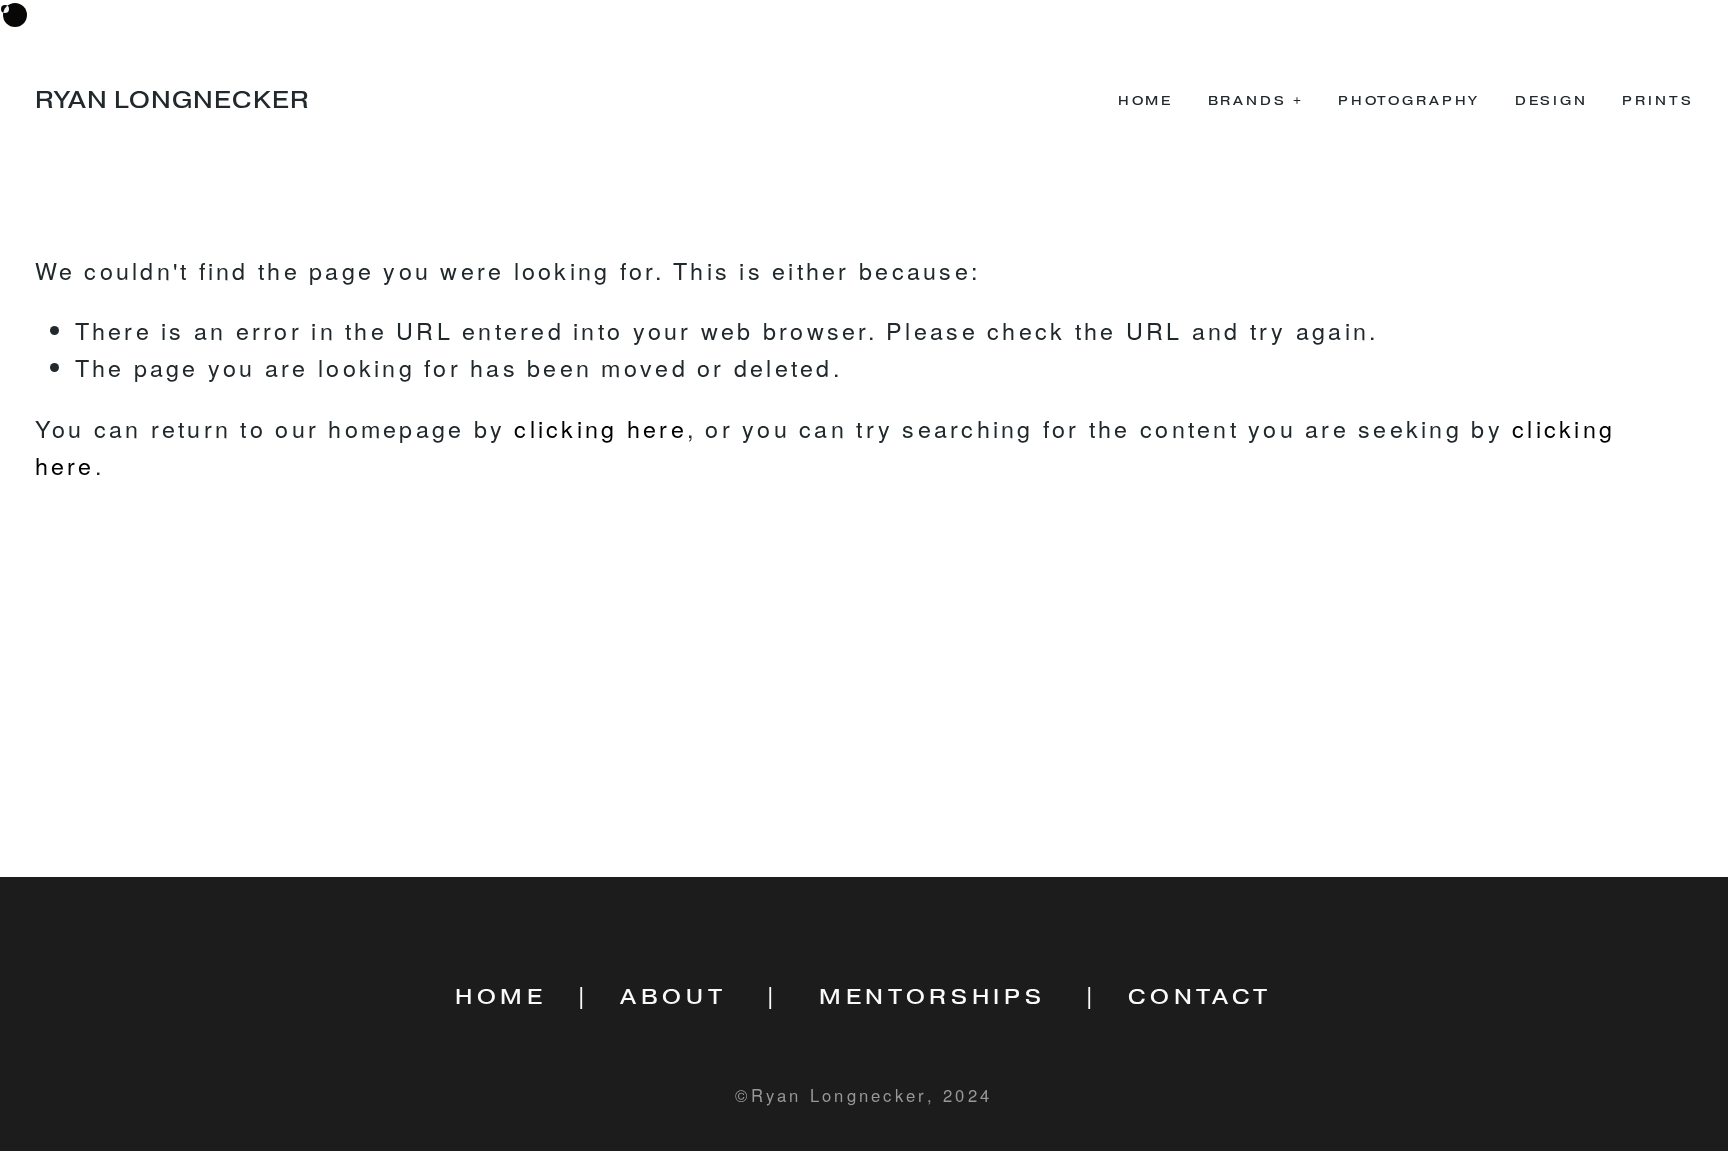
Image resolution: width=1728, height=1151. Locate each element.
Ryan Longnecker (172, 100)
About (673, 997)
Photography (1409, 100)
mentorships (932, 997)
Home (1145, 100)
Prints (1657, 100)
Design (1551, 100)
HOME (501, 997)
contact (1200, 997)
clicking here (600, 428)
